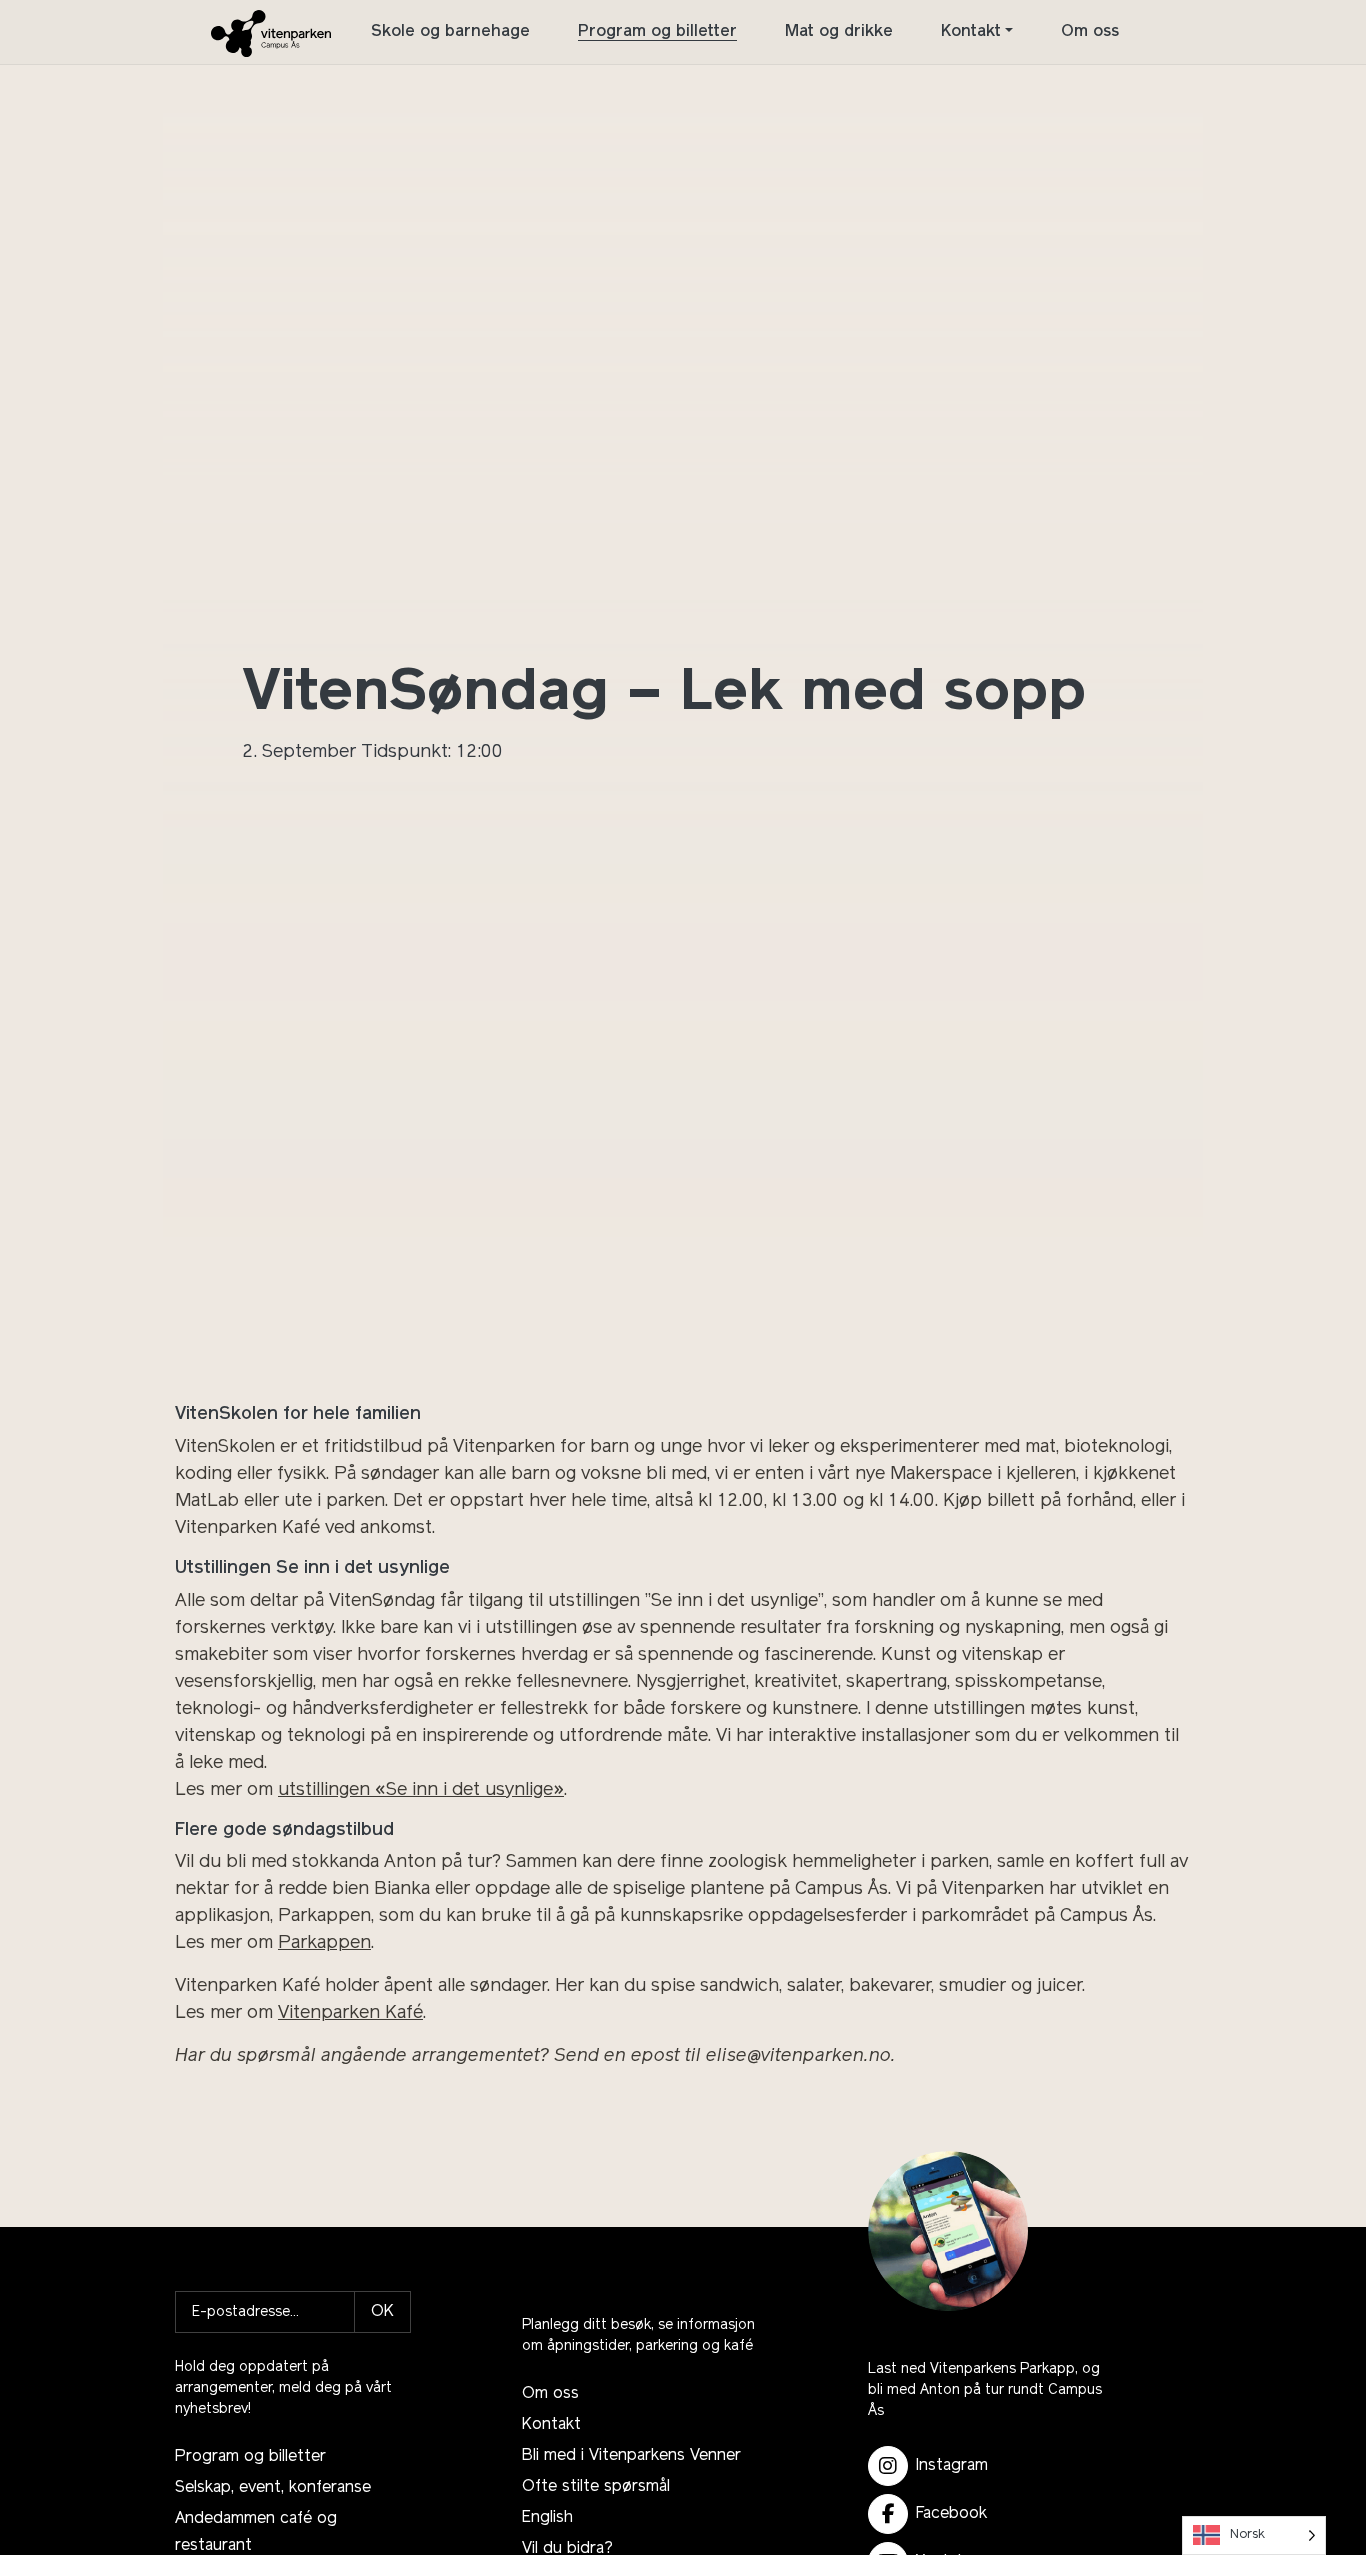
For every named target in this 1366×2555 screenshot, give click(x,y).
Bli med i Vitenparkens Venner (631, 2456)
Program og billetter (657, 32)
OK (382, 2312)
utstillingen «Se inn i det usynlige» (421, 1791)
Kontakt (971, 32)
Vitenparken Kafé (350, 2014)
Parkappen (324, 1944)
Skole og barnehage (450, 32)
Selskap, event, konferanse (273, 2488)
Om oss (1090, 32)
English (547, 2518)
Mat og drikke (839, 32)
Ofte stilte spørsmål (596, 2487)
